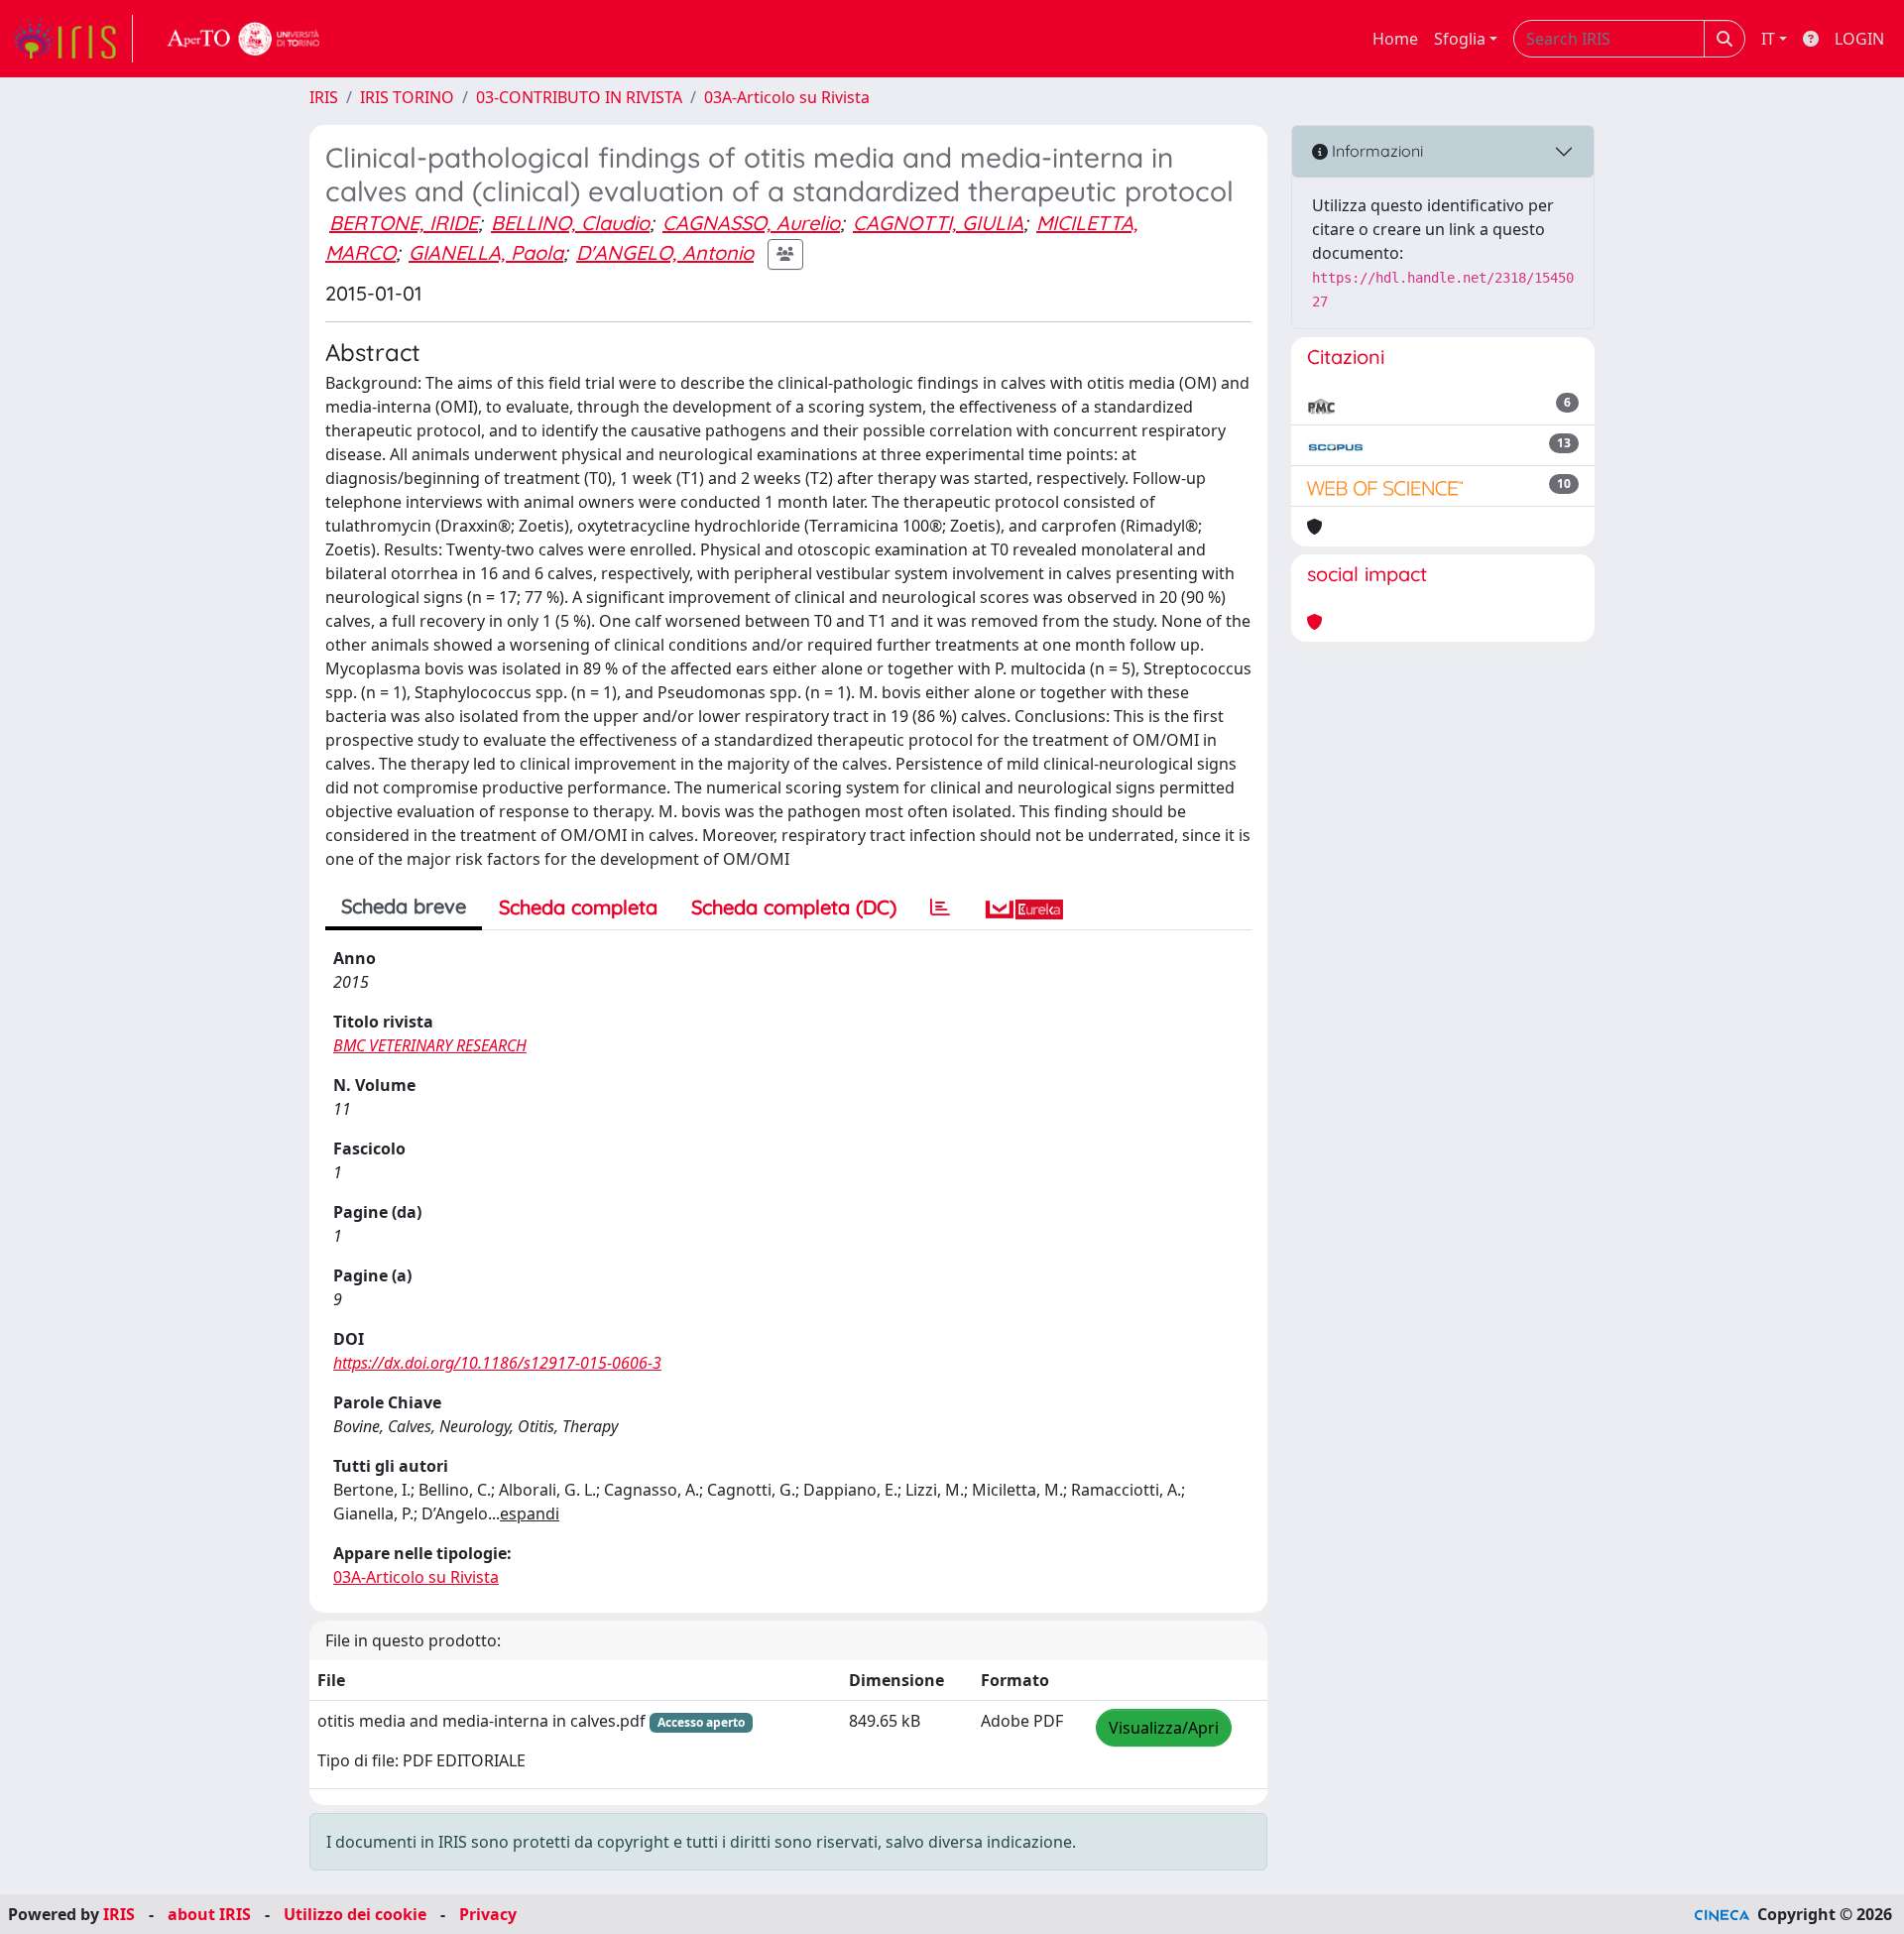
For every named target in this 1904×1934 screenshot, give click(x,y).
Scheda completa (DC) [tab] (794, 907)
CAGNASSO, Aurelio (751, 223)
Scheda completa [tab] (578, 907)
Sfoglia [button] (1460, 39)
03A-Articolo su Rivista (787, 97)
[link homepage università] (244, 39)
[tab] (940, 907)
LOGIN (1859, 39)
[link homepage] (72, 39)
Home (1395, 39)
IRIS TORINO (407, 97)
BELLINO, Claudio (570, 223)
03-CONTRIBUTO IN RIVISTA (579, 97)
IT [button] (1768, 39)
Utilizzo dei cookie (355, 1914)
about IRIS (209, 1914)
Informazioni (1375, 151)
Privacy (488, 1914)
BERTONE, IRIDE (404, 223)
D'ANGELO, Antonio (665, 252)
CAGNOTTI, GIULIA (938, 223)
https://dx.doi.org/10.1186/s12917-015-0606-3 (497, 1363)
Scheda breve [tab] (404, 906)
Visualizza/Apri (1164, 1728)
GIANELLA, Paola (486, 252)
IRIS (324, 97)
